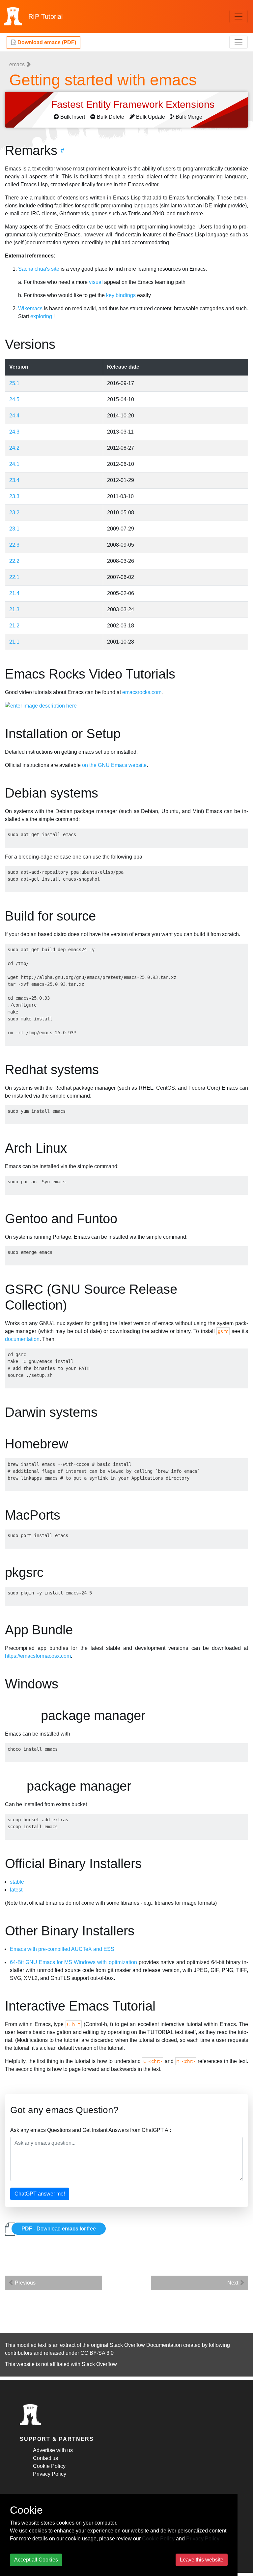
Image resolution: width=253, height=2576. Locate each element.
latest (16, 1890)
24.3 (14, 432)
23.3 (14, 496)
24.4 (14, 416)
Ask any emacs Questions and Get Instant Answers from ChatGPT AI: (91, 2130)
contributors (19, 2353)
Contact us (45, 2458)
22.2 (14, 561)
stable (17, 1882)
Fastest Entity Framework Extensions (134, 104)
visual (96, 282)
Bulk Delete (111, 117)
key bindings (121, 295)
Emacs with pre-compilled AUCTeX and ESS (62, 1949)
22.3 (14, 545)
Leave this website (202, 2560)
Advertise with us (53, 2450)
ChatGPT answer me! (40, 2194)
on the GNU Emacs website (114, 765)
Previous (25, 2283)
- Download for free (59, 2229)
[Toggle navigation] (239, 16)
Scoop (17, 1786)
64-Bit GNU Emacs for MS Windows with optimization (73, 1962)
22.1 (14, 577)
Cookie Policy (49, 2466)
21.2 (14, 626)
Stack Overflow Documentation (146, 2345)
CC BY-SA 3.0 (97, 2353)
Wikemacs (30, 308)
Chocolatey (25, 1715)
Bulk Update (151, 117)
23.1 (14, 529)
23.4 (14, 480)
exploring (41, 316)
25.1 (14, 383)
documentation (22, 1339)
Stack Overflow (99, 2364)
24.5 (14, 399)
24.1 (14, 464)
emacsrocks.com (142, 692)
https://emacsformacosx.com (38, 1656)
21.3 (14, 609)
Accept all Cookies (36, 2560)
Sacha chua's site (39, 269)
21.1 (14, 642)
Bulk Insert (73, 117)
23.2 (14, 513)
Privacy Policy (50, 2474)
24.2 (14, 448)
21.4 (14, 593)
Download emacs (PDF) (46, 42)
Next (233, 2283)
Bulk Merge (189, 117)
